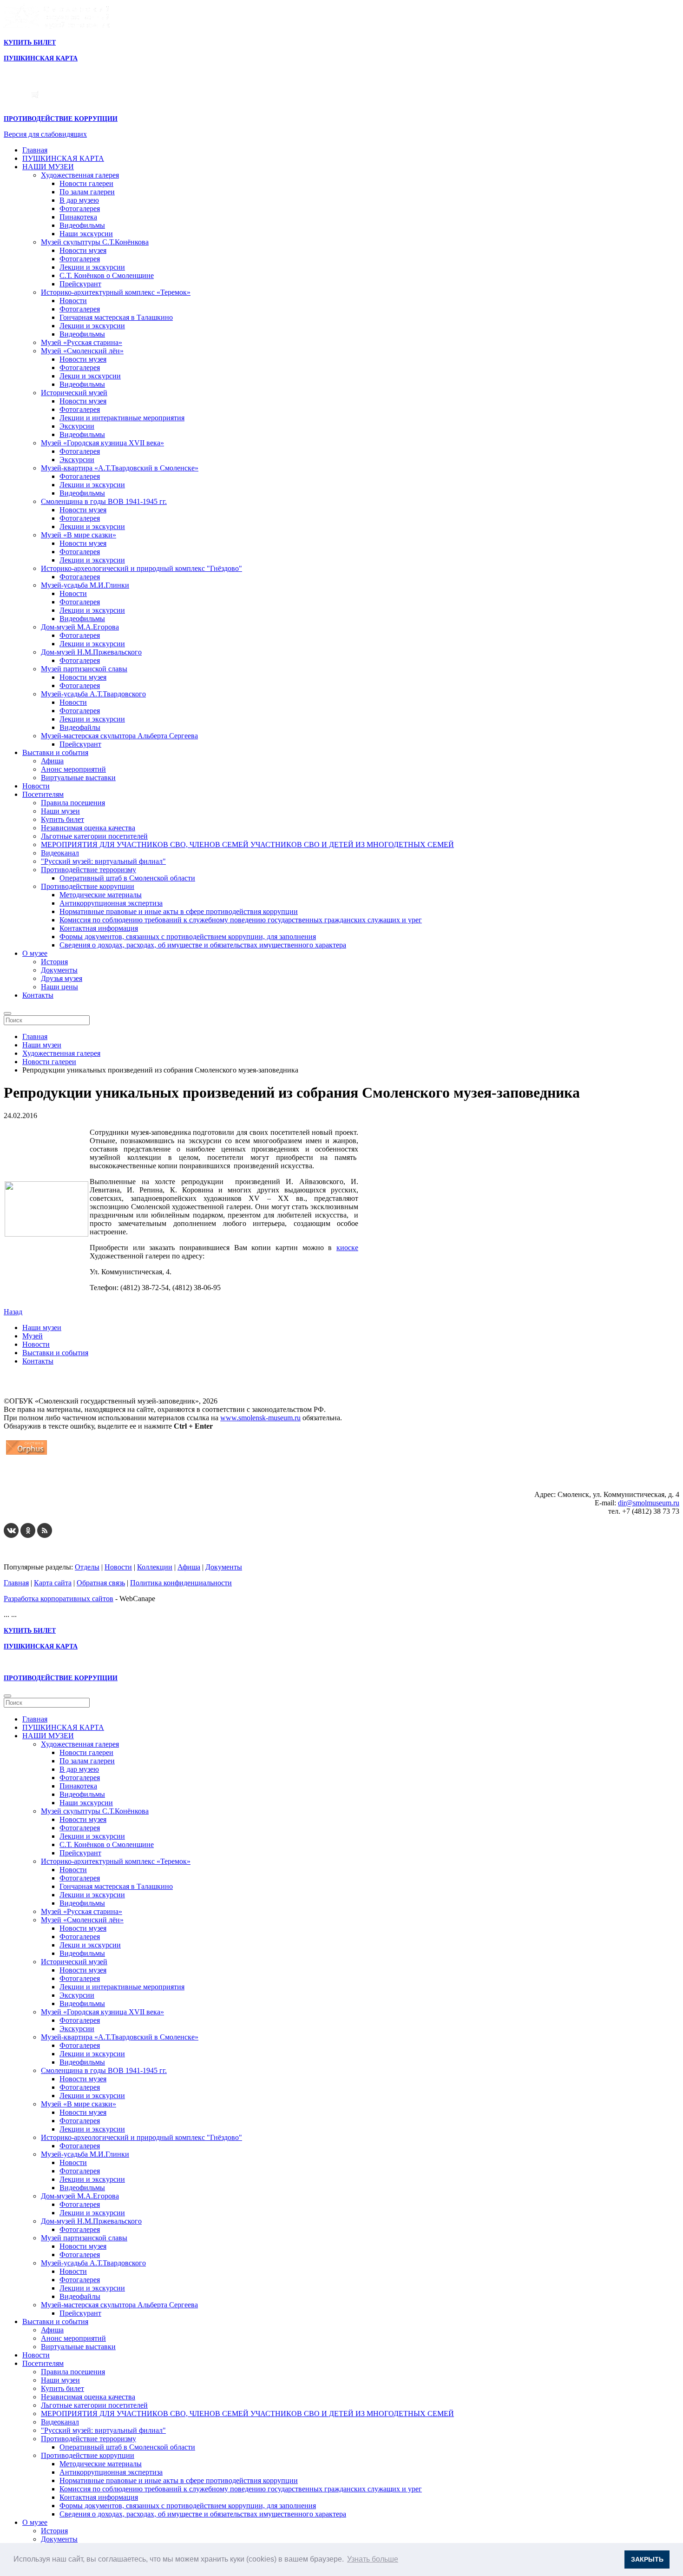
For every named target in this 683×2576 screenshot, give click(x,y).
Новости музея (83, 250)
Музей (33, 1336)
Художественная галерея (80, 175)
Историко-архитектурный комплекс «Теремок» (116, 292)
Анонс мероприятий (73, 769)
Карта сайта (53, 1583)
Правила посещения (73, 803)
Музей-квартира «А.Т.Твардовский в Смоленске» (120, 468)
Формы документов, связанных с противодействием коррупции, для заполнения (188, 937)
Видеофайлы (80, 727)
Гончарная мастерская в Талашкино (116, 317)
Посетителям (43, 794)
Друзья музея (62, 978)
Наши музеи (60, 811)
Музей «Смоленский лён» (82, 351)
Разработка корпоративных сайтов (59, 1599)
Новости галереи (86, 183)
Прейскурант (80, 284)
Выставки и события (55, 752)
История (54, 962)
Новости (73, 301)
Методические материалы (101, 895)
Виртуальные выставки (78, 778)
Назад (13, 1312)
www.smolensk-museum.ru (260, 1418)
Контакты (38, 995)
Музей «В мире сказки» (79, 535)
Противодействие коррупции (88, 886)
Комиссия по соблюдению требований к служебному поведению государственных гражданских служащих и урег (241, 920)
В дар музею (79, 200)
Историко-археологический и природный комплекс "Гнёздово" (141, 568)
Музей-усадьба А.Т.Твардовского (93, 694)
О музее (35, 953)
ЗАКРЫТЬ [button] (647, 2559)
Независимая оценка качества (88, 828)
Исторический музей (74, 393)
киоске (347, 1248)
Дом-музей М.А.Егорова (80, 627)
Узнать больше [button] (373, 2559)
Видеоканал (60, 853)
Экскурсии (77, 426)
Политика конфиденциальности (181, 1583)
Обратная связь (101, 1583)
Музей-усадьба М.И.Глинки (85, 585)
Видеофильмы (82, 225)
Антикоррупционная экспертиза (111, 903)
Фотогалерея (80, 209)
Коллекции (155, 1567)
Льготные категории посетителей (94, 836)
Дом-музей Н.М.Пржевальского (91, 652)
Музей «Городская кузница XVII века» (102, 443)
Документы (59, 970)
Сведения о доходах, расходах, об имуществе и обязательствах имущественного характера (203, 945)
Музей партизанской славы (84, 669)
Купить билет (62, 819)
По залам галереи (87, 192)
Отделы (87, 1567)
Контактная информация (99, 928)
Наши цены (59, 987)
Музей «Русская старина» (82, 342)
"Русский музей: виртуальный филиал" (103, 861)
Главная (35, 150)
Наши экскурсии (86, 234)
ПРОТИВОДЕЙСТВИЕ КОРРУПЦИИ (61, 119)
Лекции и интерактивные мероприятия (122, 418)
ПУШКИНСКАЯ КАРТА (63, 158)
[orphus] (26, 1454)
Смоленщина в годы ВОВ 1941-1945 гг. (104, 501)
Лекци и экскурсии (90, 376)
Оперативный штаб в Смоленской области (127, 878)
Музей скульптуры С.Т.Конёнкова (95, 242)
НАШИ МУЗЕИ (48, 167)
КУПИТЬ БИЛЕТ (30, 43)
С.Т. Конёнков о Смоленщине (107, 275)
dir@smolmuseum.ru (649, 1503)
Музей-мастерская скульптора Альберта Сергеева (119, 736)
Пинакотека (78, 217)
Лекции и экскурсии (92, 267)
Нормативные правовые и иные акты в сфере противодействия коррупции (179, 911)
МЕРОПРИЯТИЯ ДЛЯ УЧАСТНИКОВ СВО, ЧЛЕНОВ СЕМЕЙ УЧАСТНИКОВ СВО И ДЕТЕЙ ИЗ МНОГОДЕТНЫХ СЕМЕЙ (247, 844)
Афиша (52, 761)
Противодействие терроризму (89, 870)
